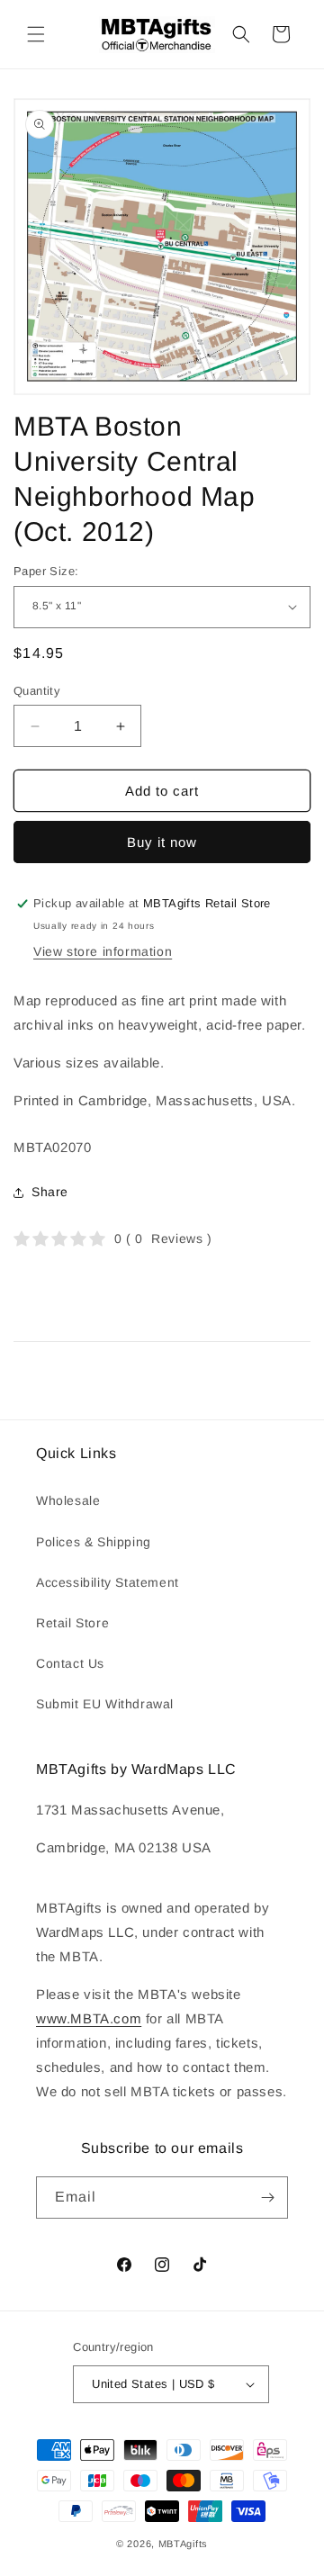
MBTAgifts (183, 2544)
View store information (103, 951)
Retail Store (72, 1623)
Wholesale (68, 1500)
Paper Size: (46, 571)
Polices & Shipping (94, 1542)
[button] (36, 34)
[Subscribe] (267, 2198)
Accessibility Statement (108, 1582)
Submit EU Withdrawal (105, 1704)
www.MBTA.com (89, 2018)
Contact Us (70, 1663)
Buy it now (162, 842)
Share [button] (50, 1192)
